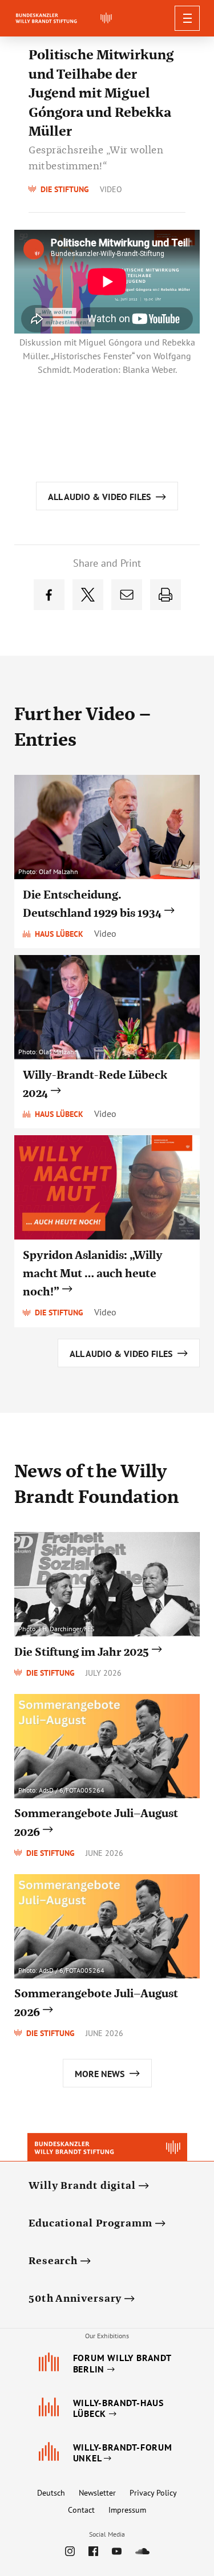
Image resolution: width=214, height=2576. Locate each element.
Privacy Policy (153, 2493)
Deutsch (51, 2493)
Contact (81, 2510)
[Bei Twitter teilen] (88, 595)
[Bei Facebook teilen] (49, 595)
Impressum (127, 2510)
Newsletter (97, 2493)
